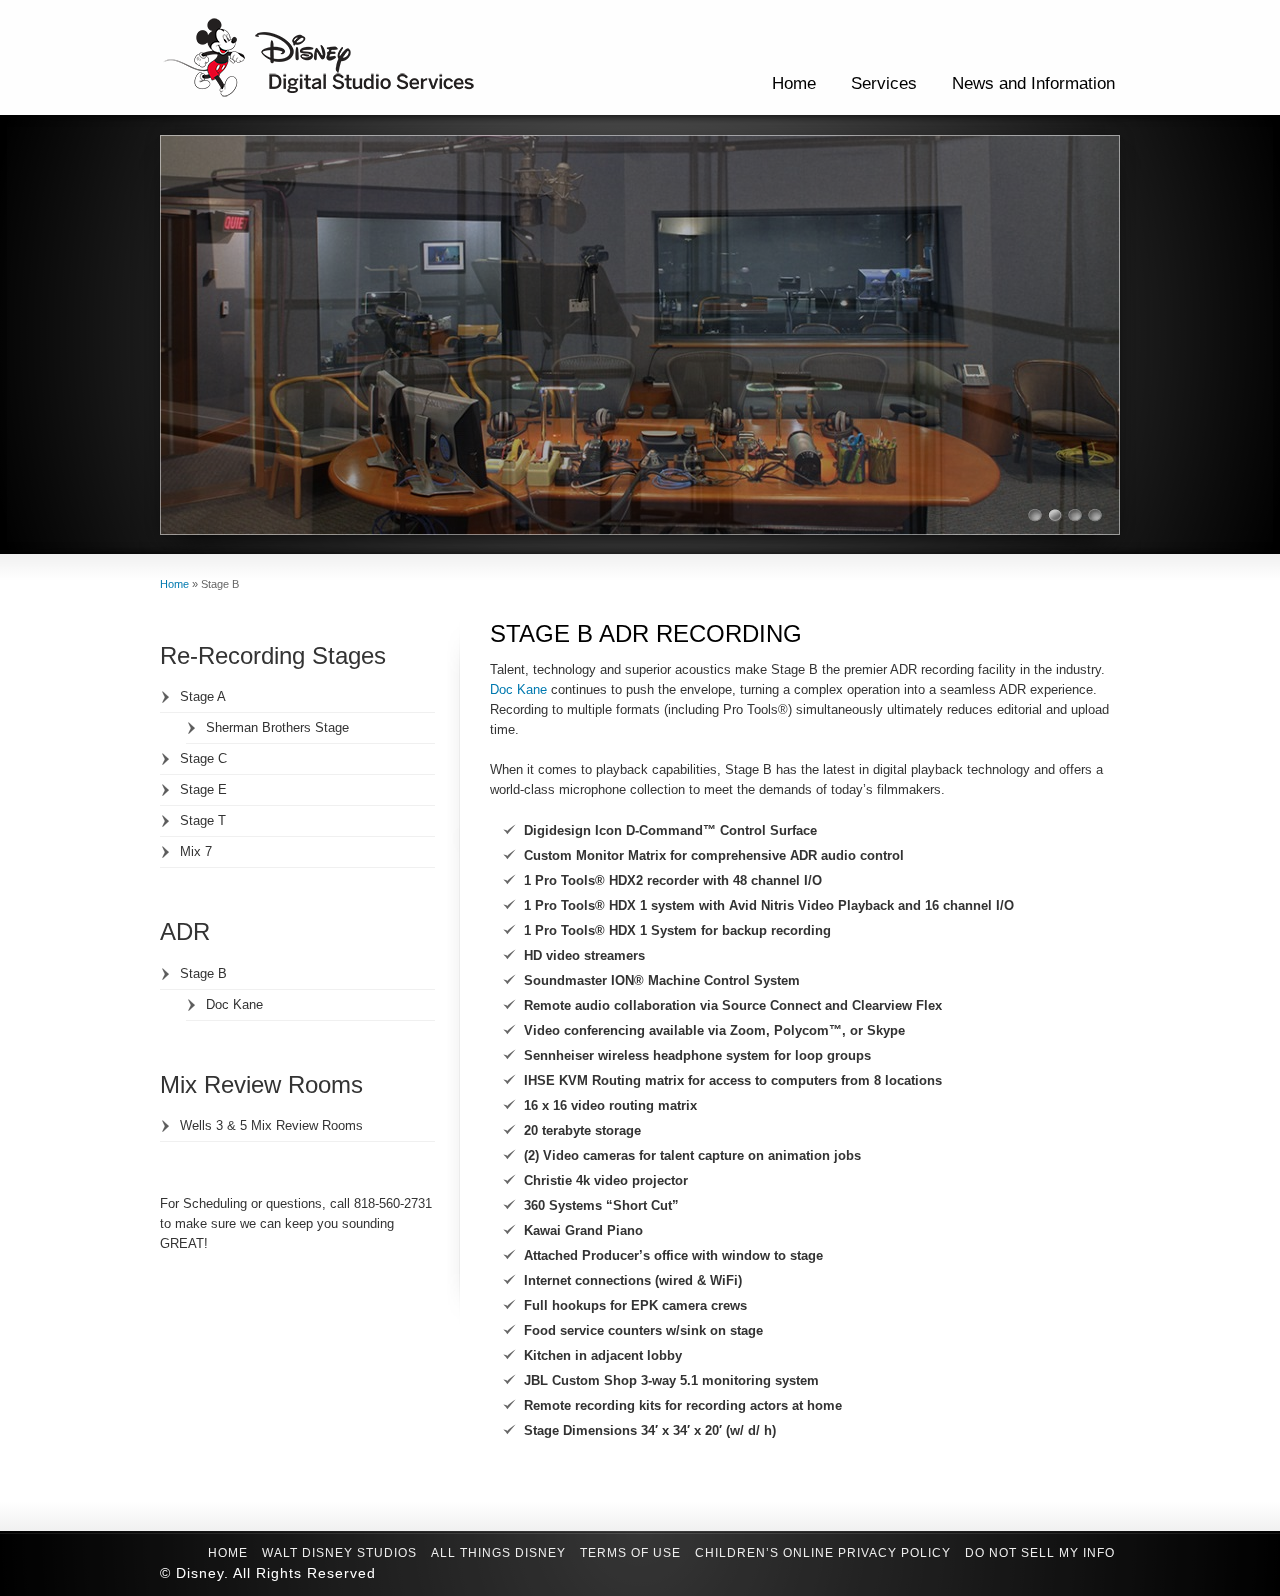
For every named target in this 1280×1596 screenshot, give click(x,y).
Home (794, 83)
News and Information (1033, 83)
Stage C (203, 758)
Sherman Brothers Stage (277, 727)
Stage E (203, 789)
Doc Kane (518, 689)
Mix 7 (196, 851)
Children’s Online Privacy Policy (823, 1553)
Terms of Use (630, 1553)
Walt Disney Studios (339, 1553)
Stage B (203, 973)
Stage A (203, 696)
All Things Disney (498, 1553)
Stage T (203, 820)
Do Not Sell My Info (1040, 1553)
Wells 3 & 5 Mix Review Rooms (271, 1125)
